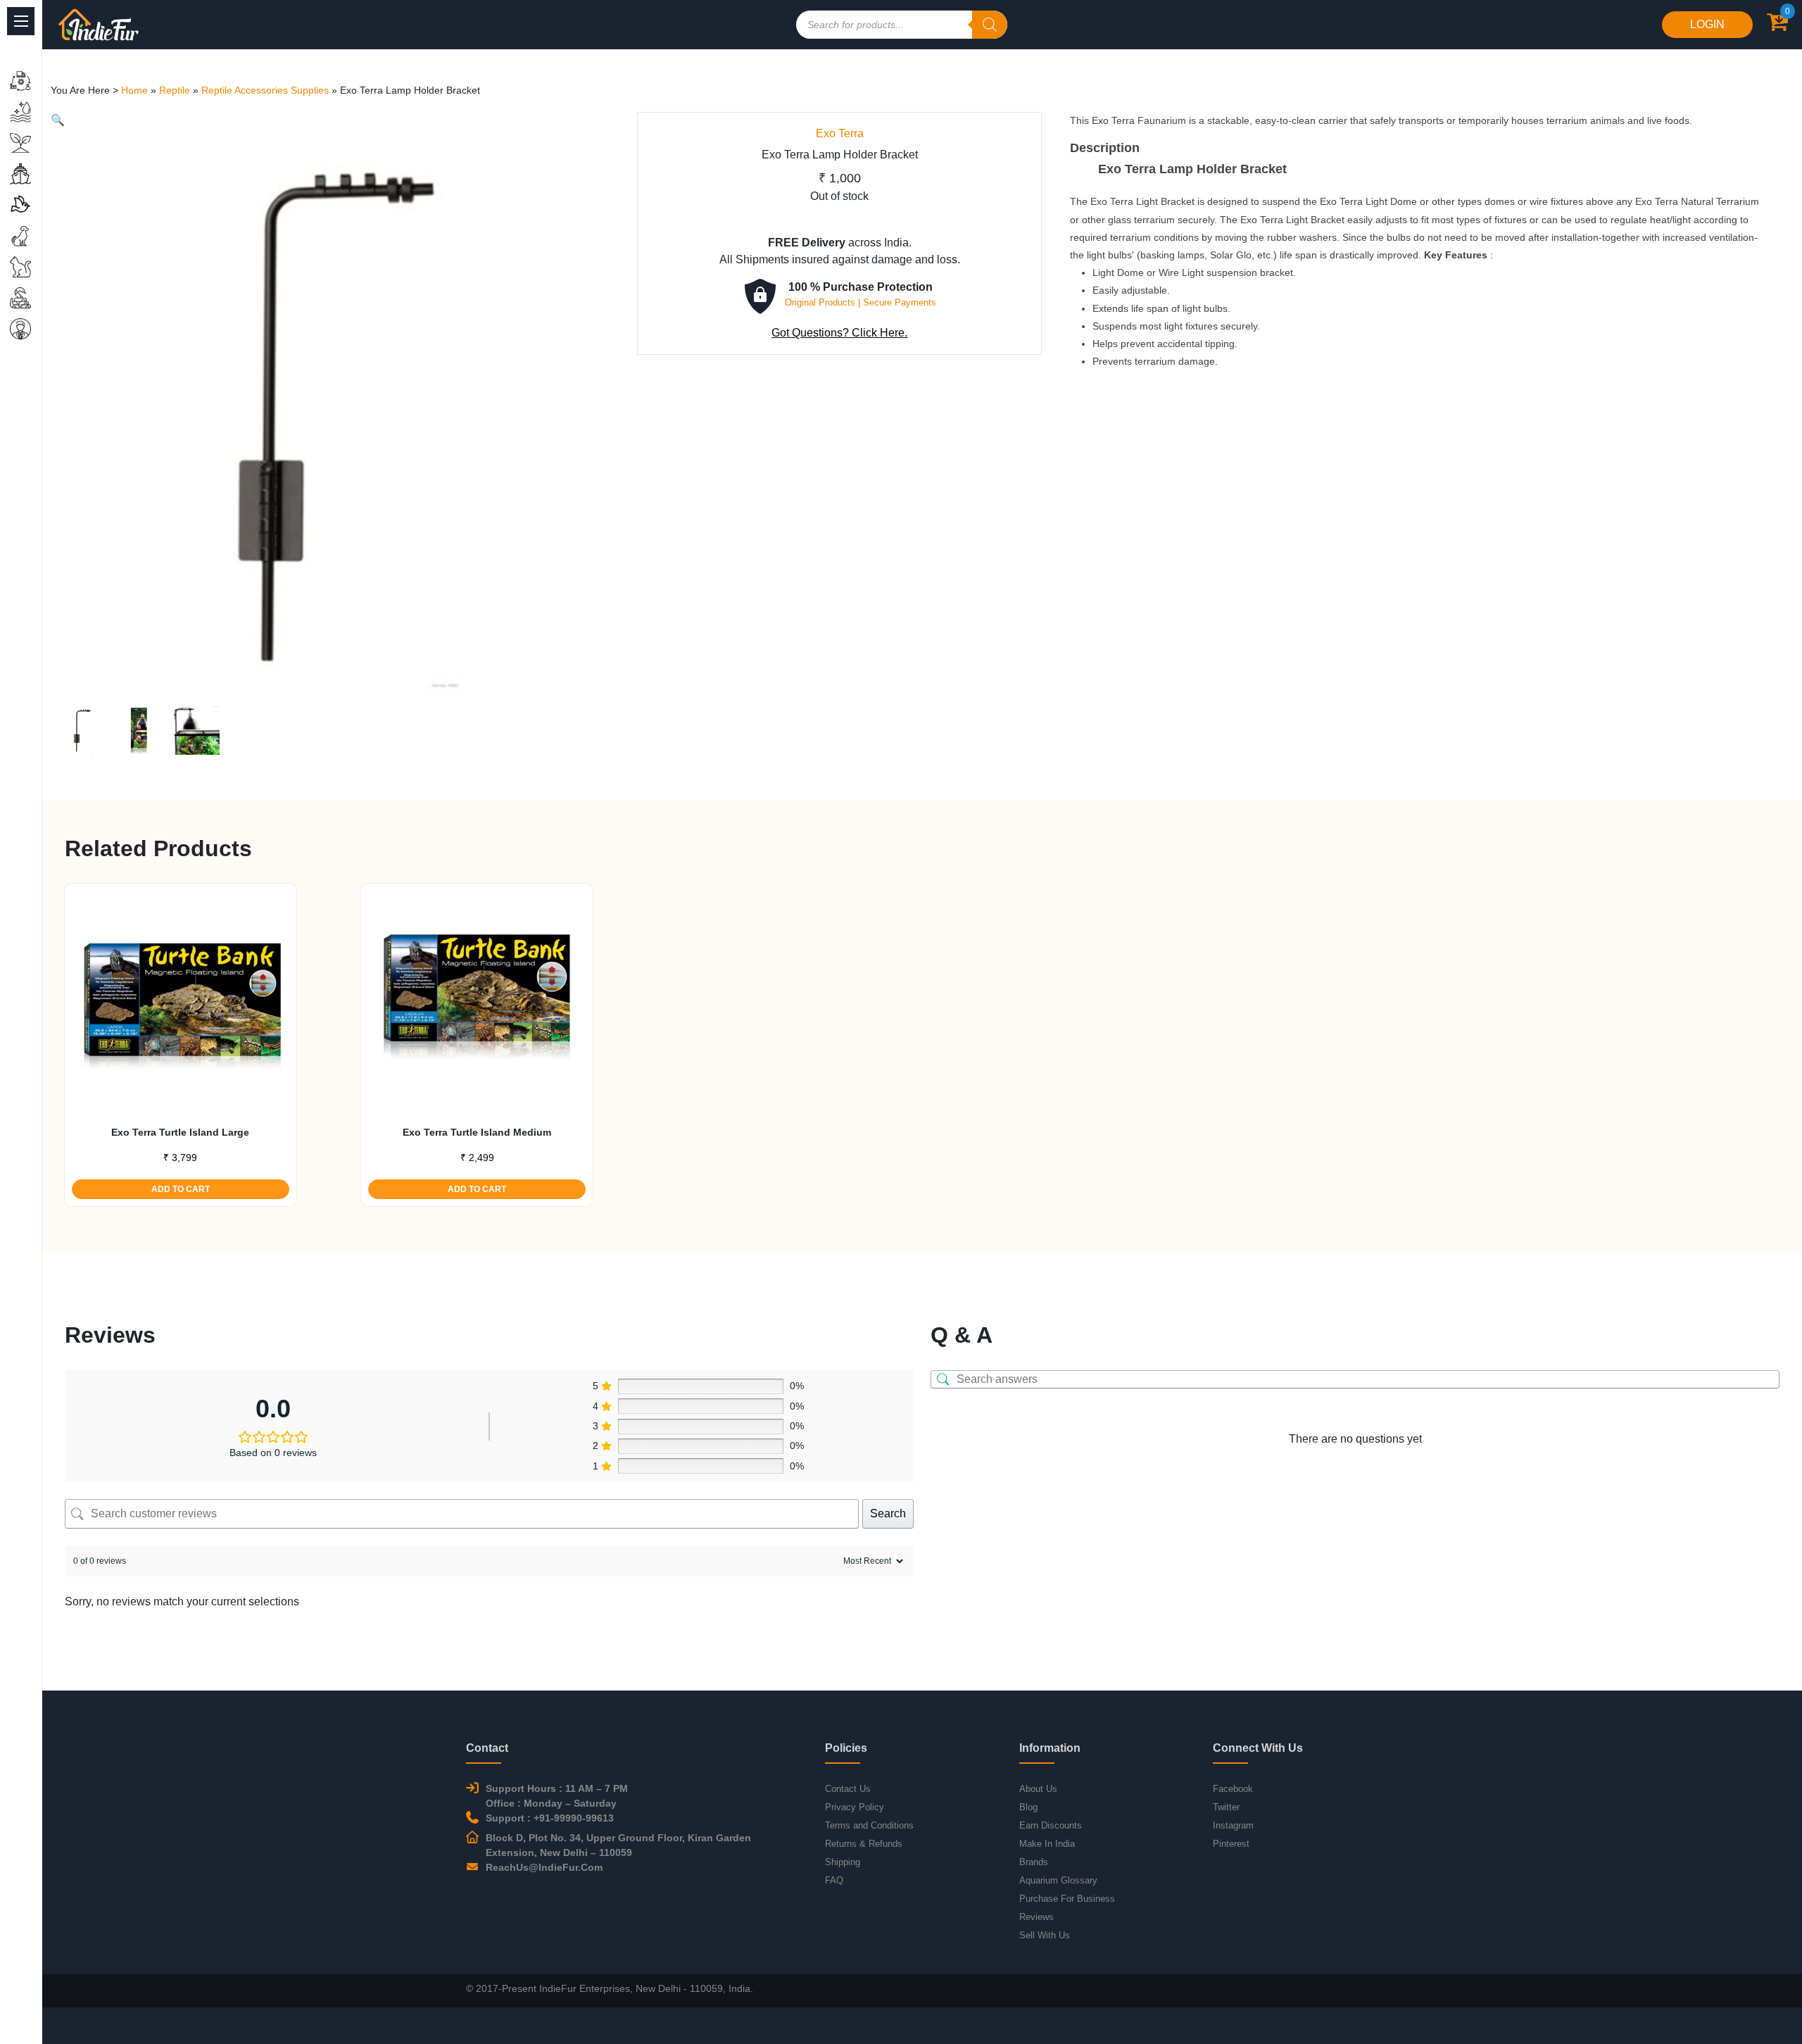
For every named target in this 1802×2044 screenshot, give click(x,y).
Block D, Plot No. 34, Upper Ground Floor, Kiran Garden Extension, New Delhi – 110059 (618, 1845)
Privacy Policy (855, 1807)
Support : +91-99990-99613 (550, 1818)
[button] (58, 120)
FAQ (834, 1880)
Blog (1028, 1807)
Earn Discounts (1051, 1825)
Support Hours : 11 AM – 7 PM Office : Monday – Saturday (557, 1796)
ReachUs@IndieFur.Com (544, 1867)
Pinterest (1231, 1844)
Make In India (1047, 1844)
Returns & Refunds (864, 1844)
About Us (1038, 1789)
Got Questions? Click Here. (839, 333)
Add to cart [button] (181, 1189)
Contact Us (848, 1789)
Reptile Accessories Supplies (265, 90)
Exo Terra (840, 133)
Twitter (1226, 1807)
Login (1707, 24)
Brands (1034, 1862)
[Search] (990, 25)
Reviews (1037, 1917)
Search (888, 1513)
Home (134, 90)
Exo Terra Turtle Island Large (180, 1132)
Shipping (843, 1862)
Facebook (1233, 1789)
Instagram (1233, 1825)
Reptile (175, 90)
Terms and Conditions (869, 1825)
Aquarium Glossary (1058, 1880)
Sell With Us (1045, 1935)
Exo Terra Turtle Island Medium (477, 1132)
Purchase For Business (1067, 1899)
